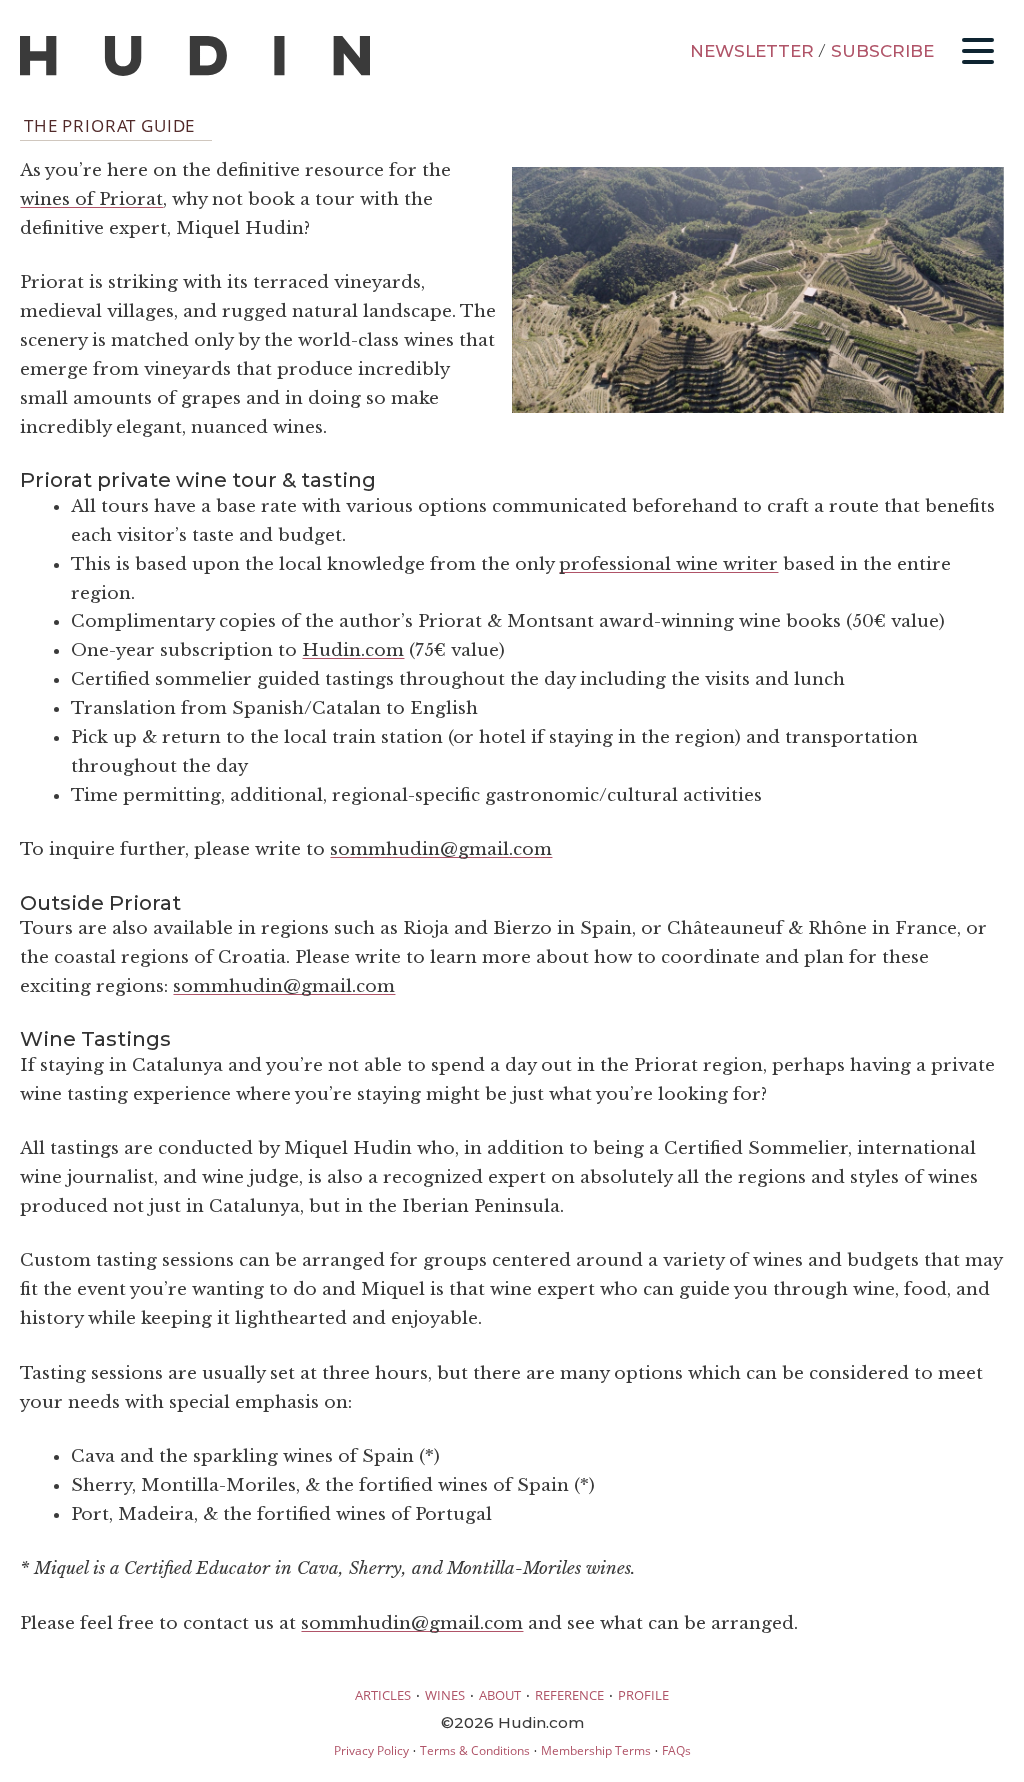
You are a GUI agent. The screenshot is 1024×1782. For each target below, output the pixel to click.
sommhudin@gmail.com (441, 849)
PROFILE (643, 1695)
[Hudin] (195, 71)
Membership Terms (596, 1750)
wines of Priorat (91, 199)
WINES (445, 1695)
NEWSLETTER (752, 51)
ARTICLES (383, 1695)
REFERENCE (569, 1695)
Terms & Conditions (475, 1750)
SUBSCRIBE (882, 51)
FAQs (676, 1750)
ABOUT (500, 1695)
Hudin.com (353, 650)
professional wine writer (668, 564)
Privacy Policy (371, 1750)
